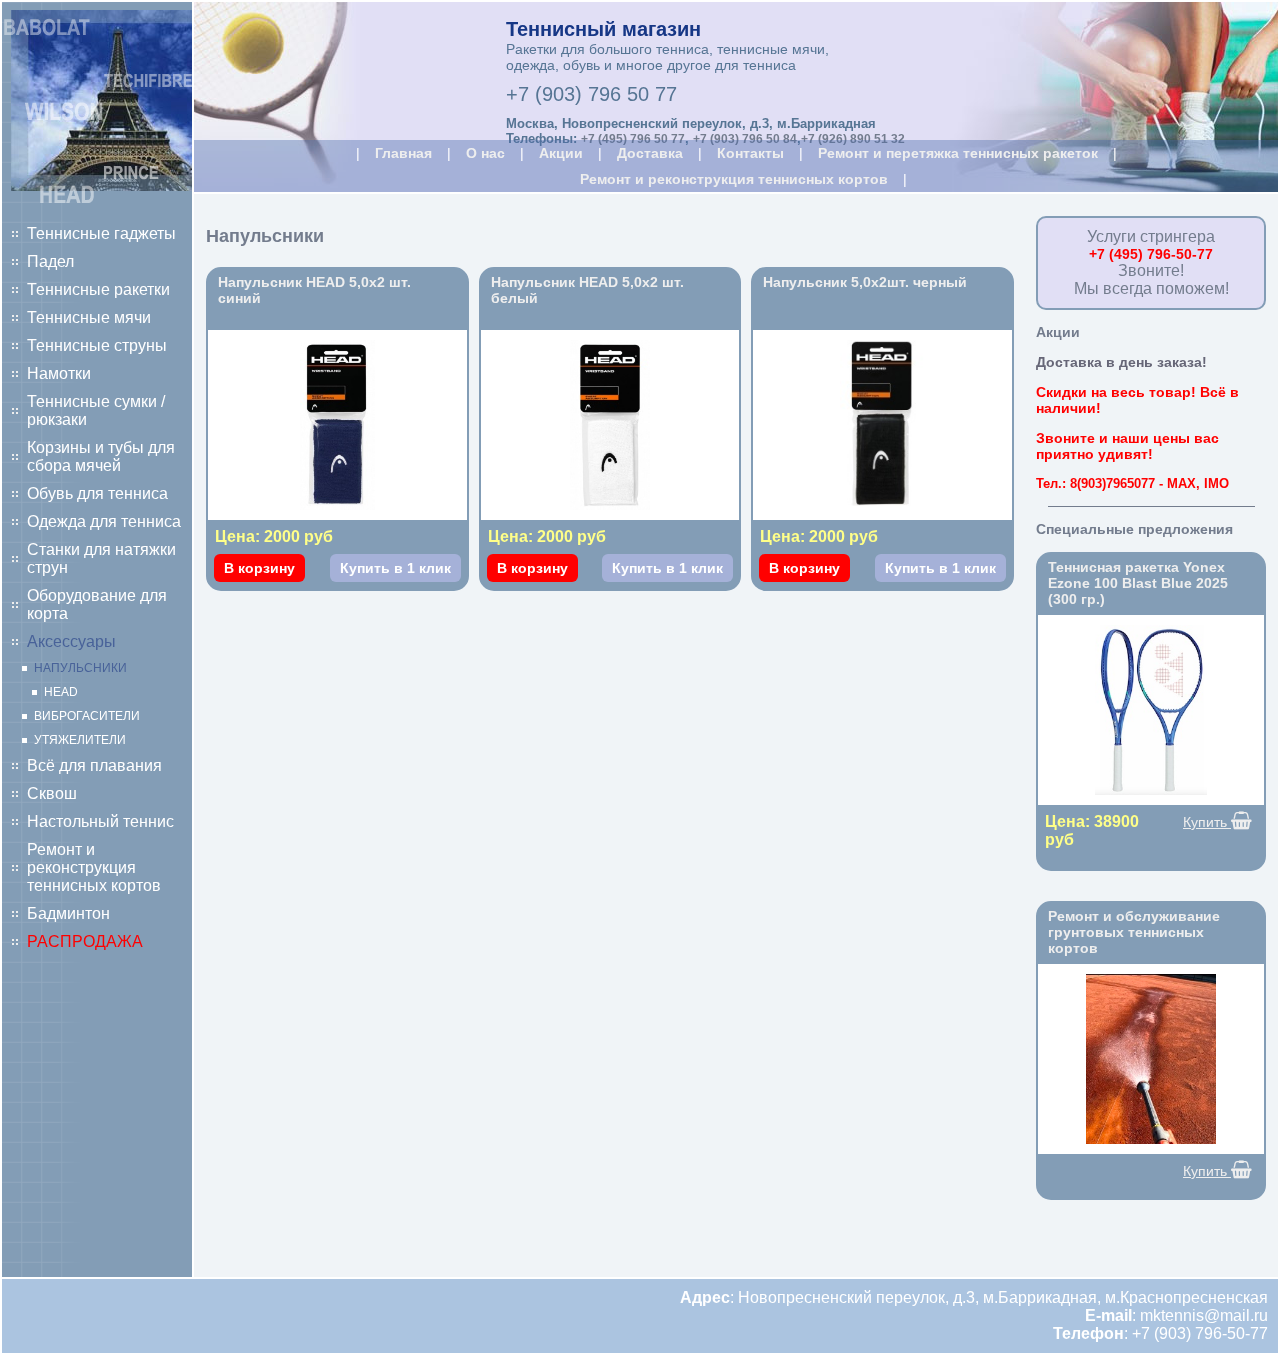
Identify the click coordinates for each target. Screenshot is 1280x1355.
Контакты (750, 153)
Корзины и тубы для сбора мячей (101, 456)
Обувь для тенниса (97, 493)
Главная (403, 153)
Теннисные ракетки (98, 289)
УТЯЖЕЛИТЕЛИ (80, 740)
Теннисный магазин (603, 29)
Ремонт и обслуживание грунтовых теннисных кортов (1134, 932)
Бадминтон (68, 913)
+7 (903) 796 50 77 (591, 94)
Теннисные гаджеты (101, 233)
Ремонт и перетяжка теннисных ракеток (958, 153)
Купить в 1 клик (395, 568)
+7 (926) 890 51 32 (853, 139)
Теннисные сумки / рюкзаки (96, 410)
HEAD (61, 692)
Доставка (650, 153)
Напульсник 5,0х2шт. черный (865, 282)
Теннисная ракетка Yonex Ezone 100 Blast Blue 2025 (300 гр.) (1138, 583)
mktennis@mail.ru (1204, 1315)
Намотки (59, 373)
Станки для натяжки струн (101, 558)
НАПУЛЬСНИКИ (80, 668)
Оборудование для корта (97, 604)
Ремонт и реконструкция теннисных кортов (94, 867)
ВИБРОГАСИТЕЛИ (87, 716)
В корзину (259, 568)
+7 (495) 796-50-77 (1151, 254)
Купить (1207, 822)
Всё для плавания (94, 765)
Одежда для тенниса (104, 521)
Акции (561, 153)
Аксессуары (71, 641)
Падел (50, 261)
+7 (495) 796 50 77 (633, 139)
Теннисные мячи (89, 317)
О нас (485, 153)
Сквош (52, 793)
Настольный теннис (100, 821)
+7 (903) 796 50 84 (745, 139)
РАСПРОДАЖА (85, 941)
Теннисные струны (97, 345)
